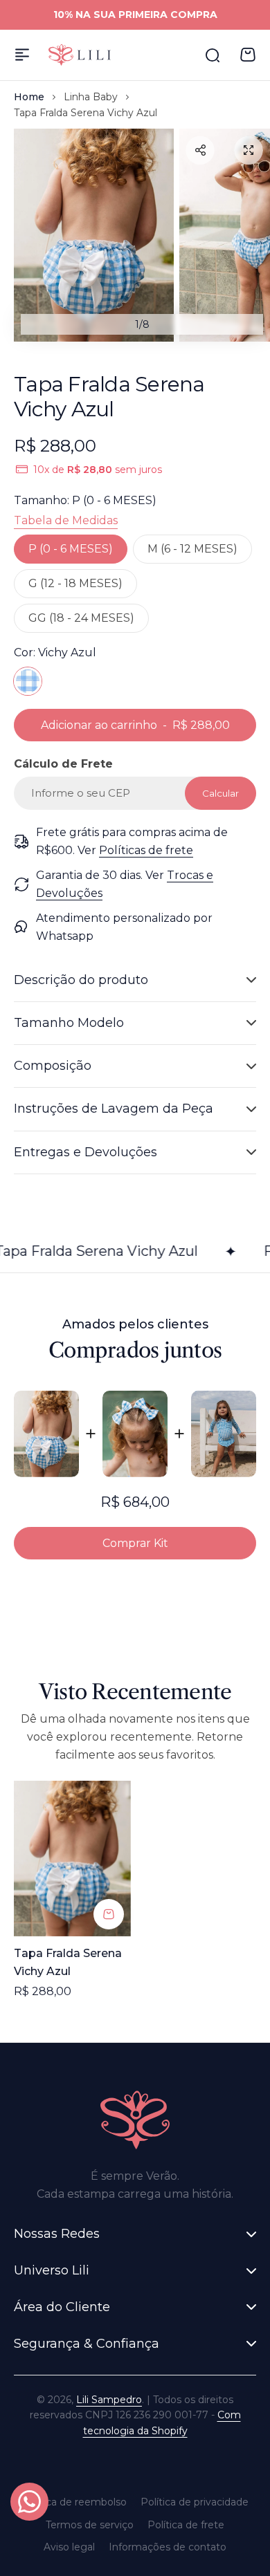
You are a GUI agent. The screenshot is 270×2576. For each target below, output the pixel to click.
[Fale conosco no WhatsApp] (29, 2502)
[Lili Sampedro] (80, 55)
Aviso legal (69, 2547)
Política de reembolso (74, 2502)
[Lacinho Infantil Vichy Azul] (135, 1434)
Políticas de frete (146, 850)
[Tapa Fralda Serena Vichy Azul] (46, 1434)
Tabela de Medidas (66, 520)
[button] (200, 150)
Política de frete (186, 2525)
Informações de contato (168, 2547)
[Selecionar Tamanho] (109, 1914)
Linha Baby (91, 97)
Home (29, 97)
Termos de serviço (90, 2525)
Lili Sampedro (109, 2400)
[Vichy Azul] (28, 681)
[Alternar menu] (22, 55)
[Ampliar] (94, 235)
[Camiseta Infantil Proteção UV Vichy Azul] (224, 1434)
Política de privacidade (195, 2502)
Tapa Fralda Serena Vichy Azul (68, 1962)
